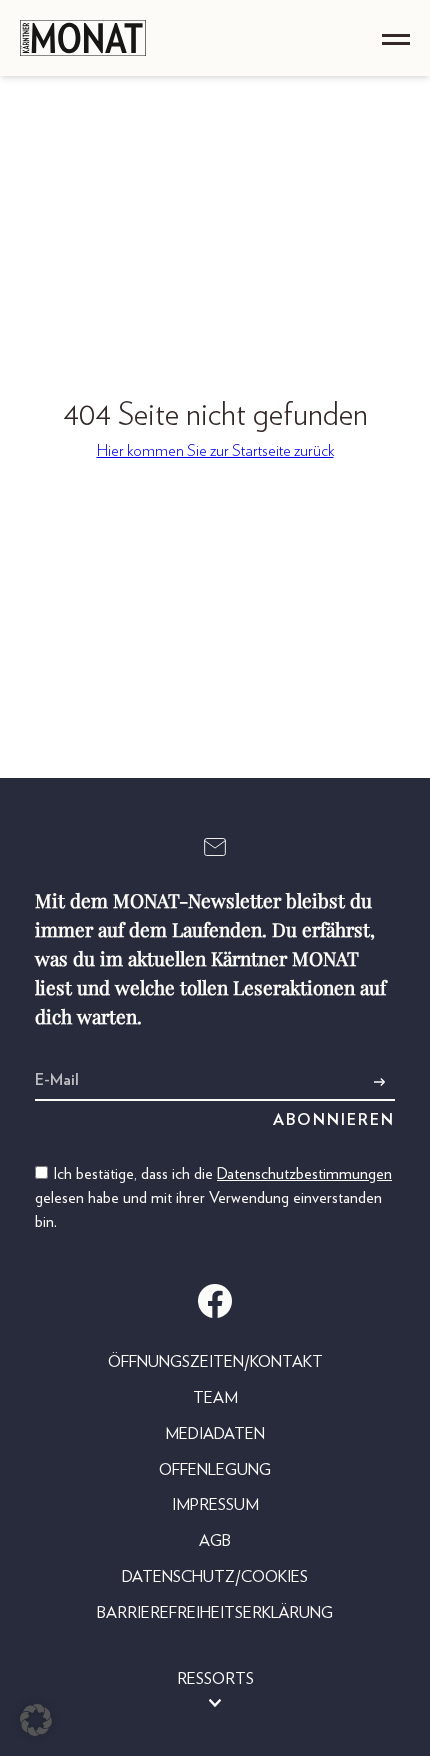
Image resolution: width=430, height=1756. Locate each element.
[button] (36, 1720)
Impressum (215, 1505)
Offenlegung (215, 1470)
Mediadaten (215, 1434)
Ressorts (215, 1679)
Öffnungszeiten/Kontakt (215, 1362)
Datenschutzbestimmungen (304, 1174)
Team (215, 1398)
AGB (215, 1541)
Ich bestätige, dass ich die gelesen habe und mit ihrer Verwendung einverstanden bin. (213, 1198)
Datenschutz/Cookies (215, 1577)
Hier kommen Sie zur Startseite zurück (215, 451)
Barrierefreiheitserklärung (215, 1613)
